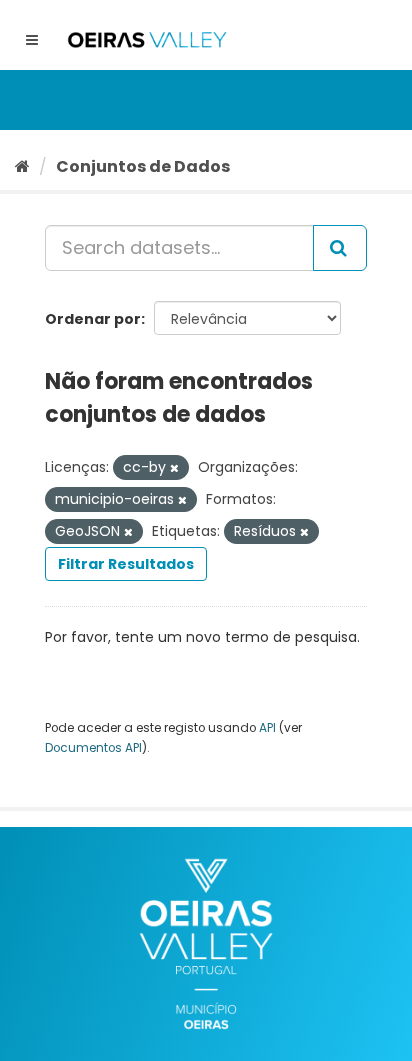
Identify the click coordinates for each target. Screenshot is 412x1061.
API (267, 728)
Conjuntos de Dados (143, 166)
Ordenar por (93, 319)
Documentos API (93, 748)
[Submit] (340, 248)
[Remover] (174, 468)
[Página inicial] (22, 166)
